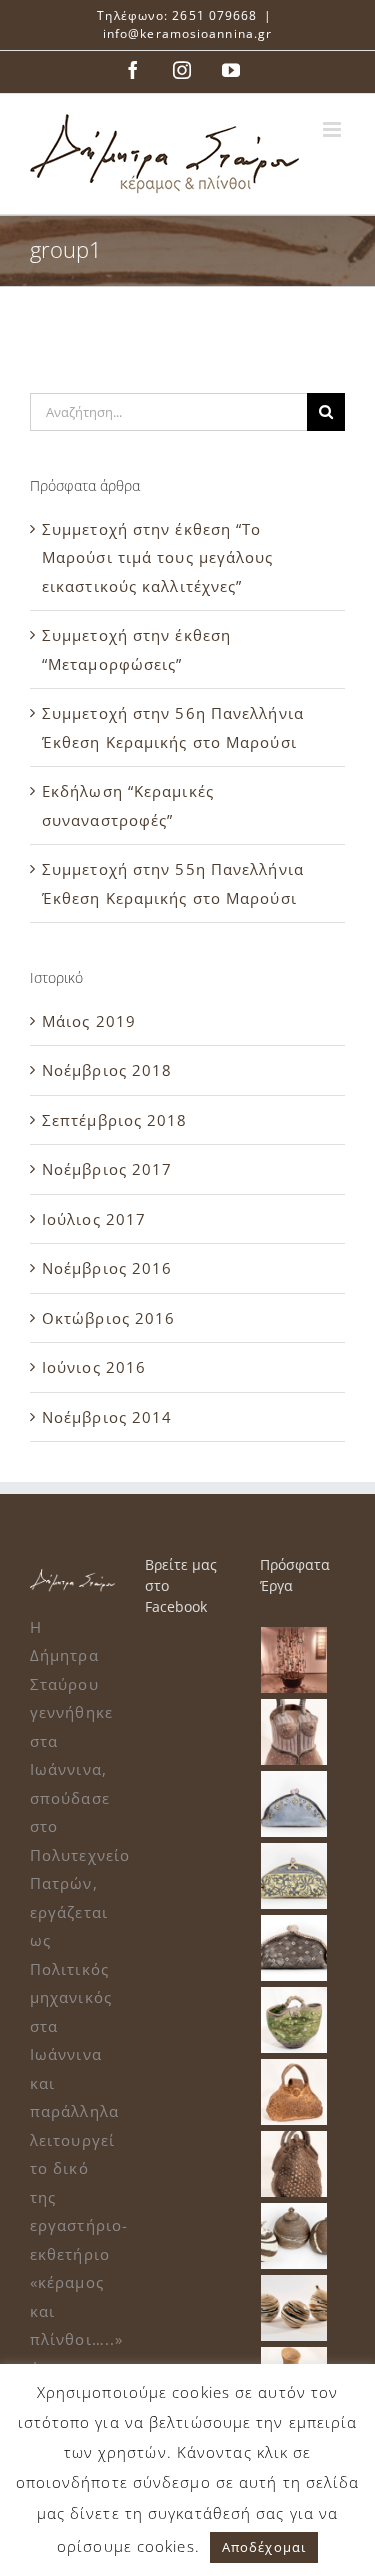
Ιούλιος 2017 (94, 1219)
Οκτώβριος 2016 (108, 1318)
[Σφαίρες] (294, 2308)
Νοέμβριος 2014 (107, 1417)
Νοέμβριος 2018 (107, 1070)
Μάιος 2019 (89, 1021)
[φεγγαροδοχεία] (294, 2236)
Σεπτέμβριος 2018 (115, 1120)
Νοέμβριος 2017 (107, 1169)
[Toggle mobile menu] (334, 129)
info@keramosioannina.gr (187, 33)
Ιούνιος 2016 (94, 1367)
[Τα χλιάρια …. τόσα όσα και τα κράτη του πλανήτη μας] (294, 1660)
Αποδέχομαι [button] (264, 2547)
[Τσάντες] (294, 1732)
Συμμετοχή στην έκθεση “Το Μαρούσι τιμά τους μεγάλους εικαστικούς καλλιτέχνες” (158, 557)
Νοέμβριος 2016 (107, 1268)
